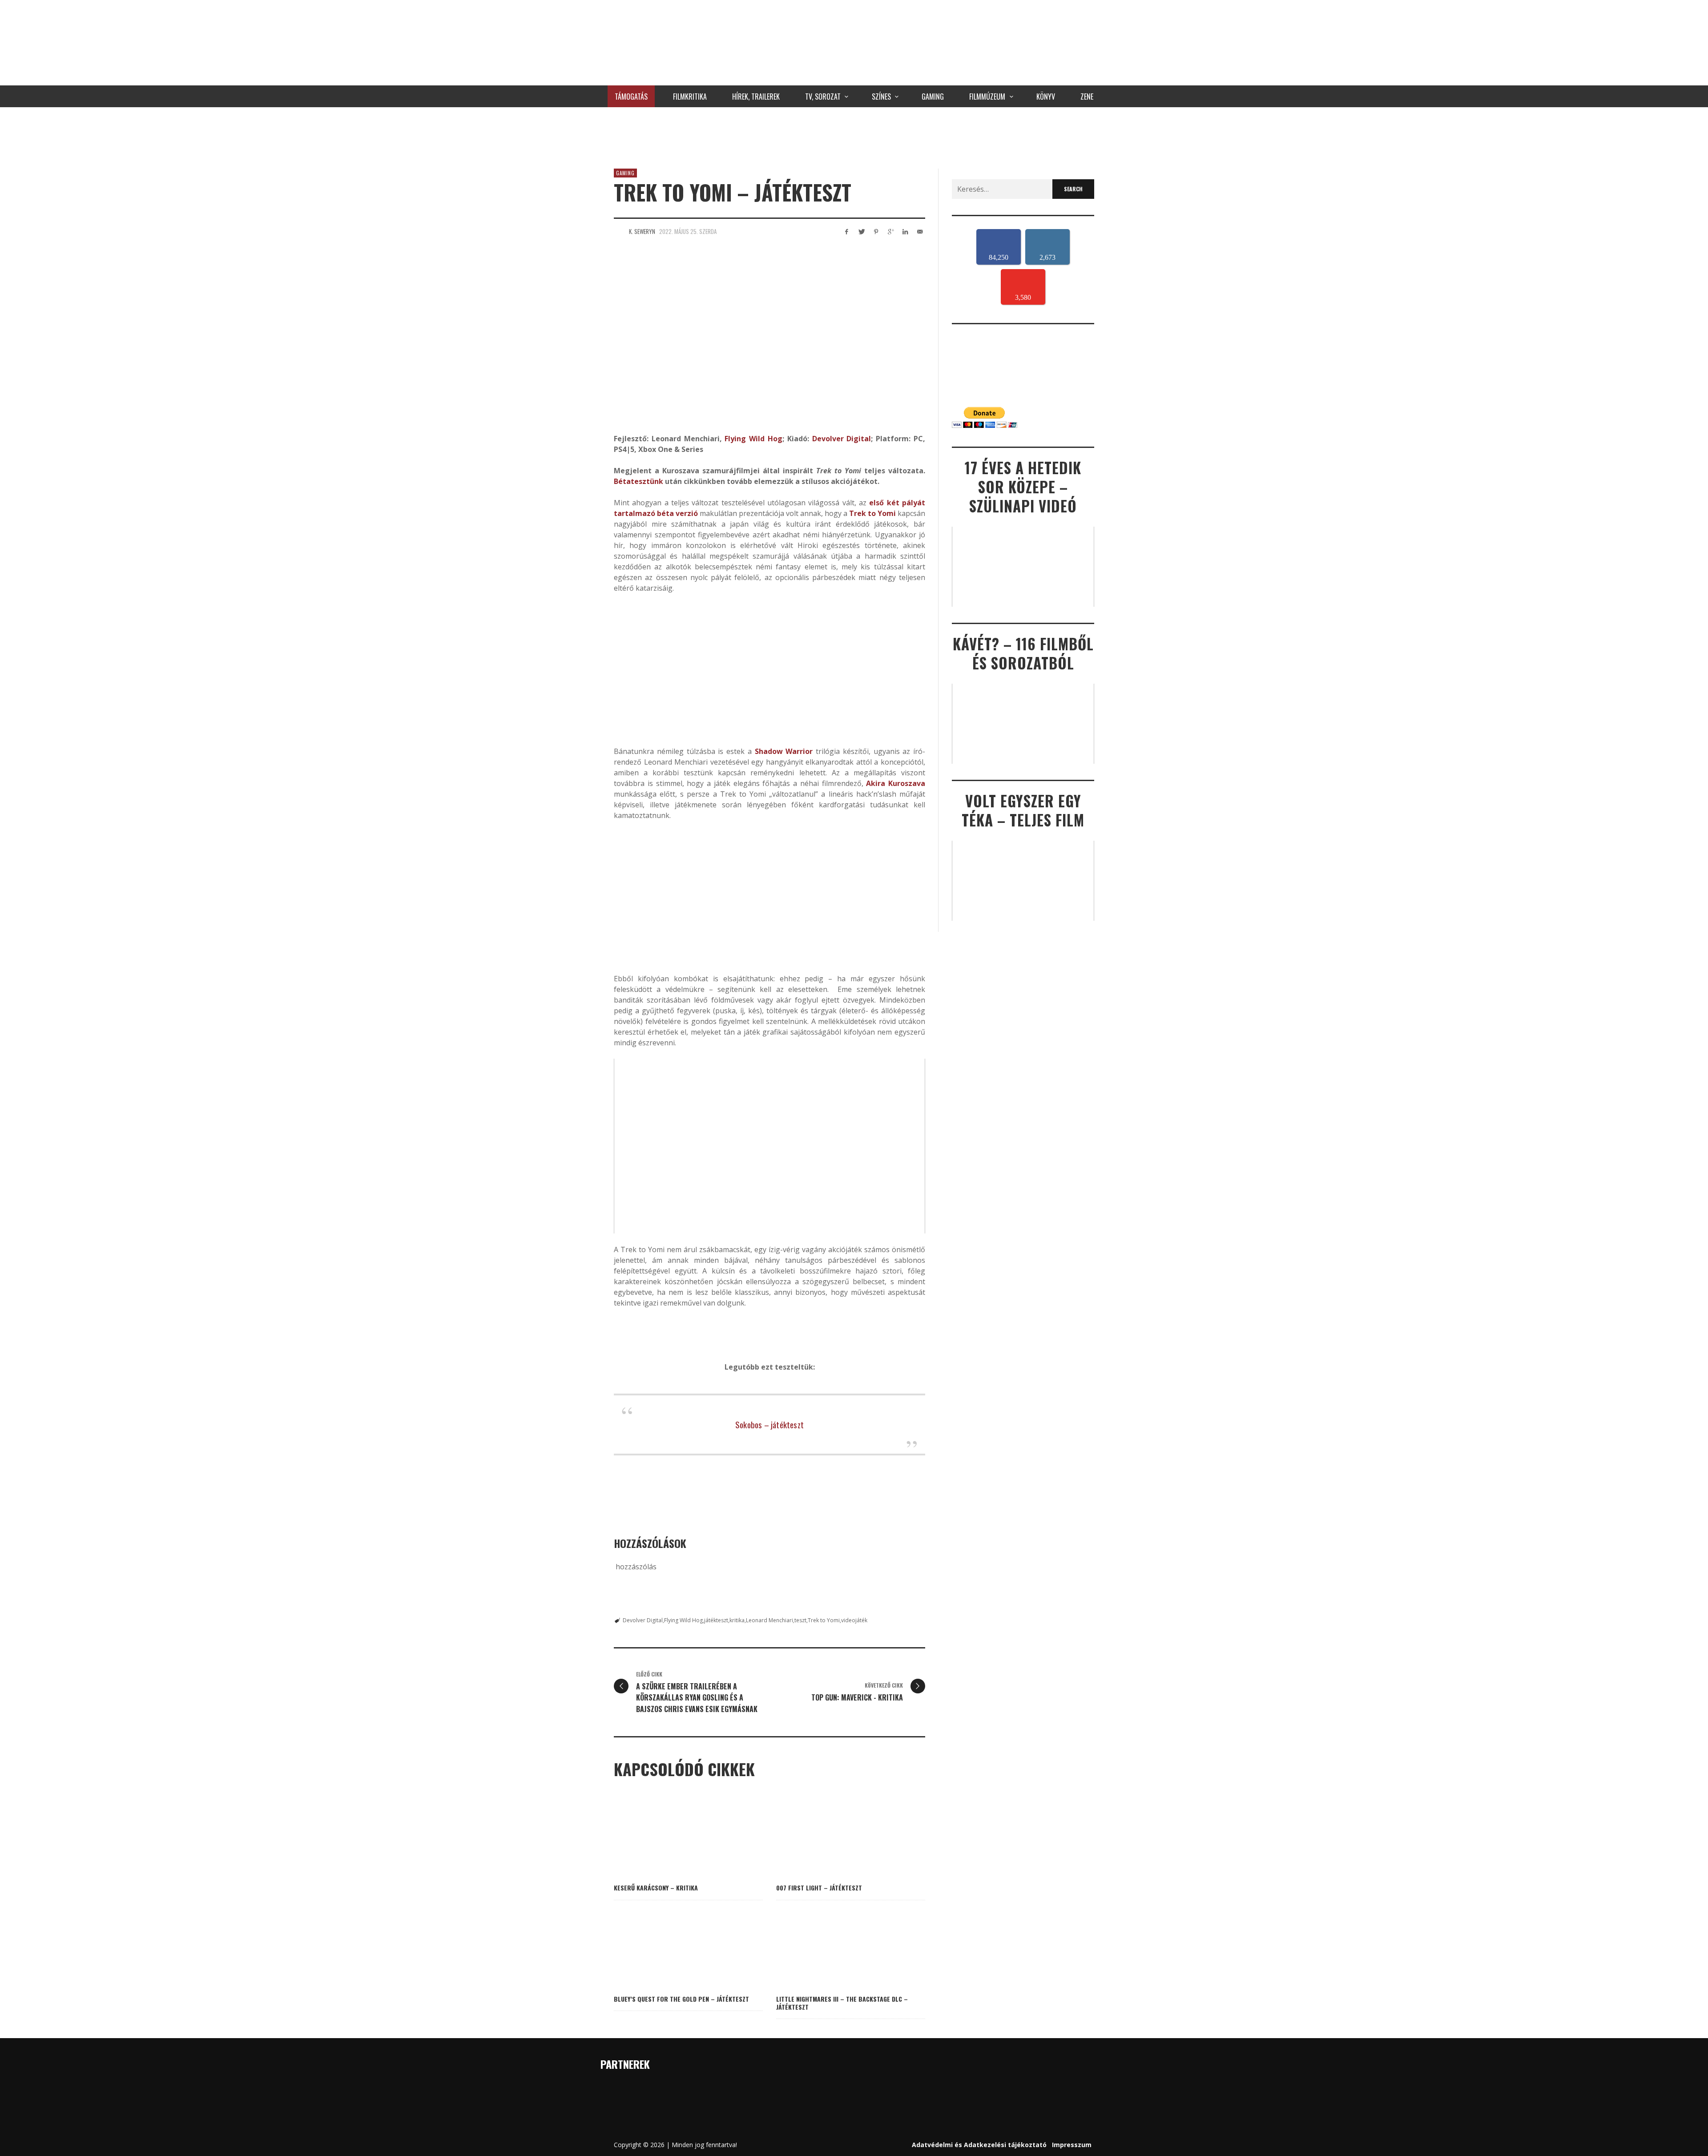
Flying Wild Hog (683, 1620)
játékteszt (716, 1620)
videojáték (854, 1620)
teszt (800, 1620)
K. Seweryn (642, 231)
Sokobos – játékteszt (769, 1424)
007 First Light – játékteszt (819, 1888)
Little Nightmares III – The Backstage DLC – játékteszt (842, 2003)
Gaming (625, 173)
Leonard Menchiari (769, 1620)
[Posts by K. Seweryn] (619, 231)
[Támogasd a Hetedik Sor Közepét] (854, 136)
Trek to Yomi (824, 1620)
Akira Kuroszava (896, 783)
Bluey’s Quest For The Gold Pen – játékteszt (681, 1999)
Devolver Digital (643, 1620)
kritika (737, 1620)
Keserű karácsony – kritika (656, 1888)
